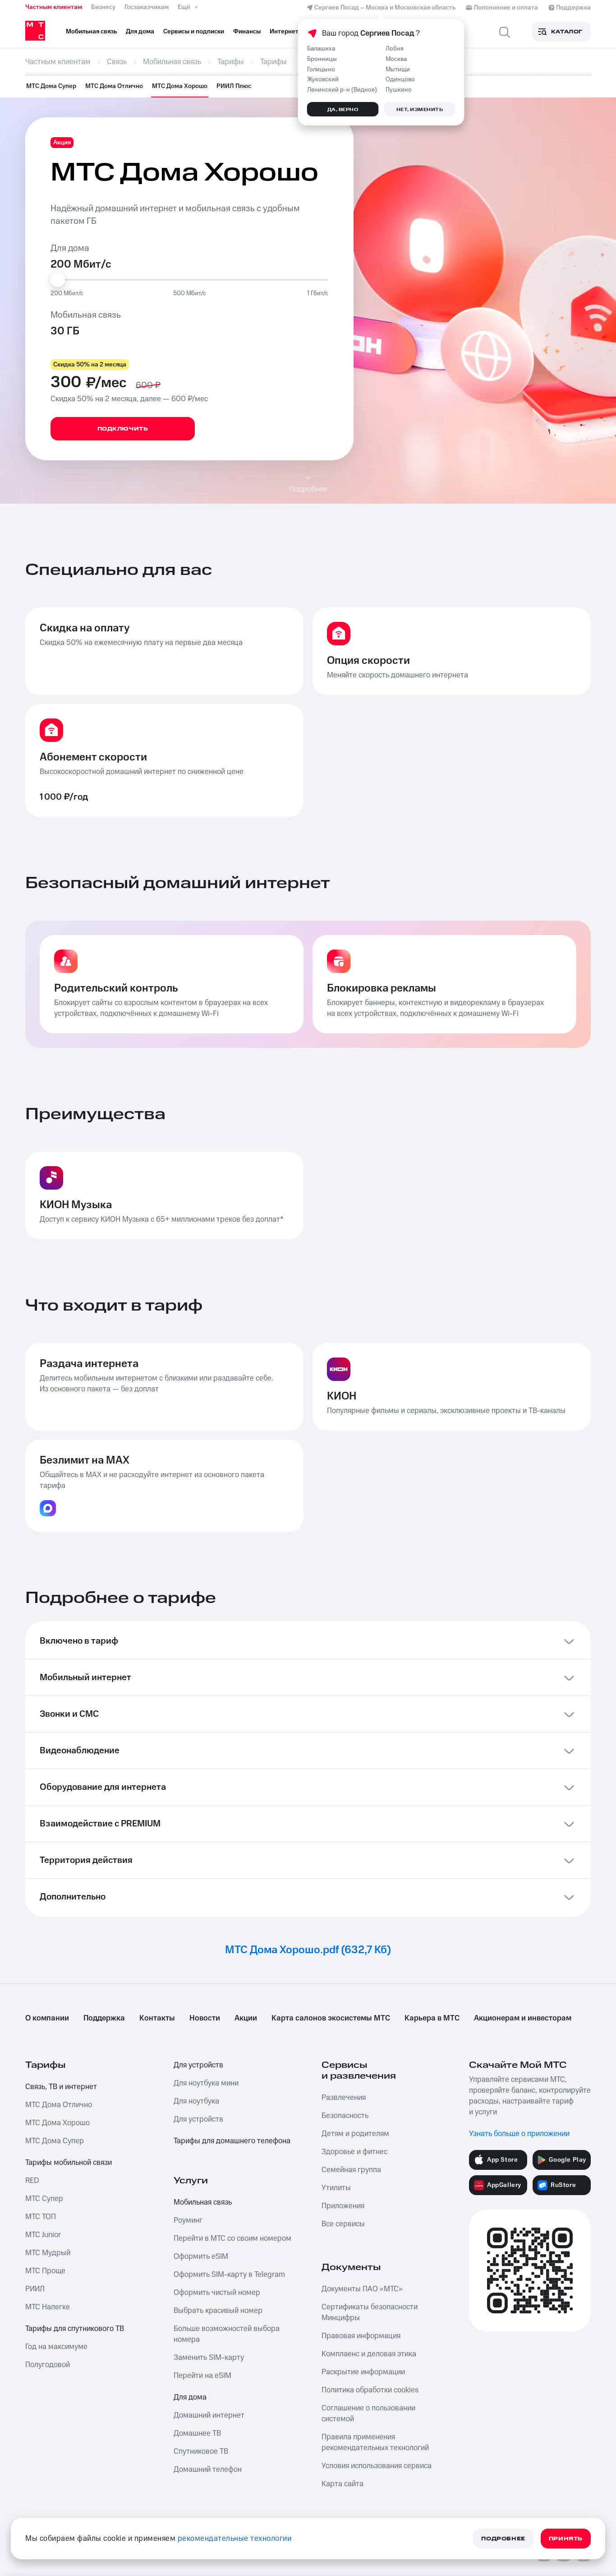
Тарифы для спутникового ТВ (75, 2329)
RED (32, 2181)
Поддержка (104, 2018)
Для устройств (198, 2065)
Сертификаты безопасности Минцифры (370, 2312)
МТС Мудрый (48, 2253)
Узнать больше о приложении (519, 2134)
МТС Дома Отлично (114, 86)
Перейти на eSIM (202, 2376)
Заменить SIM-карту (209, 2358)
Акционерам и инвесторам (523, 2018)
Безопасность (345, 2116)
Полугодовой (48, 2365)
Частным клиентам (54, 7)
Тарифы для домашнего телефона (232, 2141)
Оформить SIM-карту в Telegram (229, 2275)
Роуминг (188, 2220)
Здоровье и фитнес (354, 2152)
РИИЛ (35, 2289)
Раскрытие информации (363, 2372)
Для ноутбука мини (206, 2083)
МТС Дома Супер (51, 86)
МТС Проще (45, 2271)
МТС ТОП (41, 2217)
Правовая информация (361, 2336)
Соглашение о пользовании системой (368, 2414)
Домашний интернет (209, 2415)
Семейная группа (351, 2170)
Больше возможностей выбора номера (227, 2334)
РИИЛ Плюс (234, 86)
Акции (246, 2018)
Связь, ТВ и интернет (61, 2087)
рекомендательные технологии (235, 2539)
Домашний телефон (208, 2469)
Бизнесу (103, 7)
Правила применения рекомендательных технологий (375, 2442)
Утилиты (336, 2188)
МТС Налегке (48, 2307)
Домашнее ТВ (197, 2433)
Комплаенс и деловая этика (369, 2354)
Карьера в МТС (432, 2018)
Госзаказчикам (147, 7)
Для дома (190, 2397)
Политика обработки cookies (370, 2390)
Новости (205, 2018)
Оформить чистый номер (217, 2293)
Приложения (343, 2206)
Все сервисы (343, 2224)
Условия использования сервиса (377, 2466)
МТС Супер (44, 2199)
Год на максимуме (56, 2347)
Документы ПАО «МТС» (362, 2289)
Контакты (157, 2018)
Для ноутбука (196, 2101)
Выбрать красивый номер (218, 2311)
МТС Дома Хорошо (180, 86)
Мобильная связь (203, 2202)
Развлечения (344, 2098)
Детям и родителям (355, 2134)
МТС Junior (43, 2235)
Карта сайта (342, 2484)
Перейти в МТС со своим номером (232, 2238)
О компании (47, 2018)
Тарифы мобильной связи (69, 2163)
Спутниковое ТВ (201, 2451)
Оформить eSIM (201, 2256)
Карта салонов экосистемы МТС (331, 2018)
